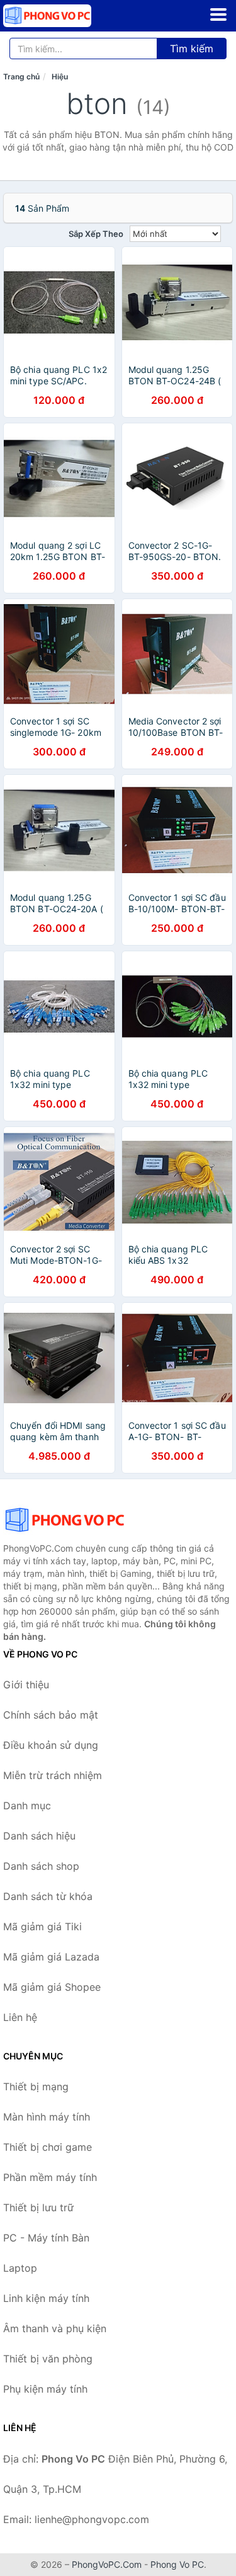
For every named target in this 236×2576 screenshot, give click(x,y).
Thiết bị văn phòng (48, 2359)
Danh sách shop (41, 1866)
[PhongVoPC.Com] (65, 16)
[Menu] (218, 14)
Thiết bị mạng (36, 2087)
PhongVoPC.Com (107, 2564)
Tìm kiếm (192, 49)
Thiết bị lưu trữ (38, 2207)
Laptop (20, 2268)
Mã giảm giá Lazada (51, 1957)
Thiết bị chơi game (48, 2147)
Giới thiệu (26, 1685)
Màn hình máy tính (47, 2117)
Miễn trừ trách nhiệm (53, 1775)
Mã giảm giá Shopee (52, 1987)
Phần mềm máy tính (50, 2177)
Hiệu (60, 77)
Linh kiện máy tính (46, 2298)
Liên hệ (20, 2017)
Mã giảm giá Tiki (42, 1926)
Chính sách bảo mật (51, 1715)
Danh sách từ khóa (48, 1896)
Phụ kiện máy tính (45, 2389)
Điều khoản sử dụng (51, 1745)
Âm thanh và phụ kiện (55, 2328)
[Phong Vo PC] (66, 1520)
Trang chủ (21, 77)
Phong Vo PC (177, 2564)
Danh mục (27, 1806)
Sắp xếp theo (96, 234)
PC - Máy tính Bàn (46, 2238)
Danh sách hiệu (39, 1836)
